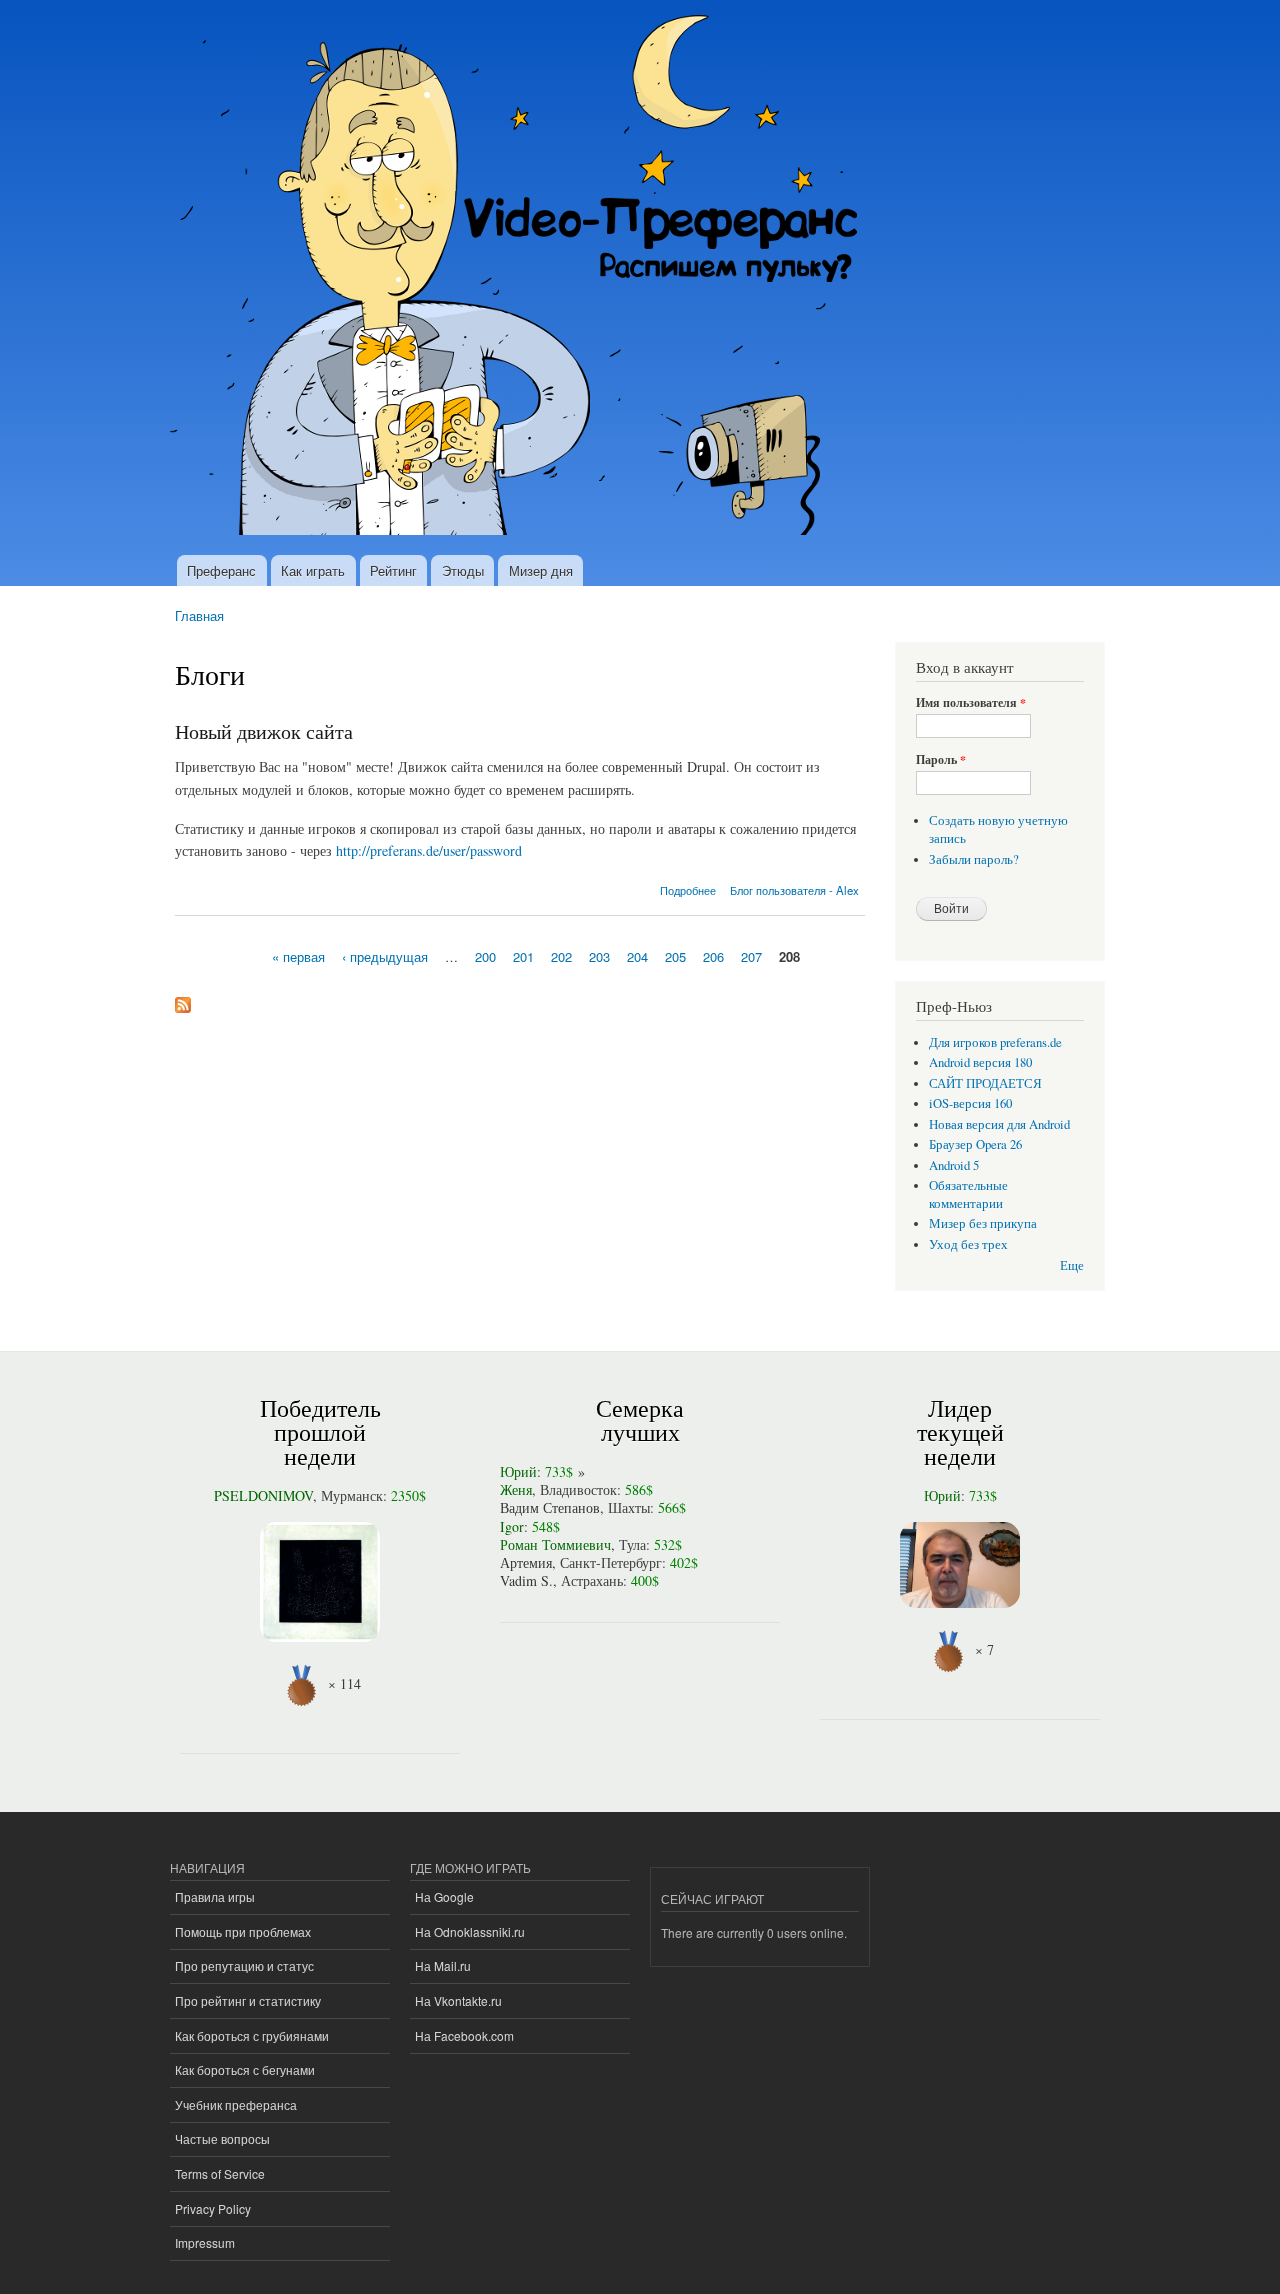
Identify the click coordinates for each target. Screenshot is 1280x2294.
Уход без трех (968, 1244)
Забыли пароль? (974, 859)
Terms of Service (220, 2173)
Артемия (526, 1562)
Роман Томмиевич (555, 1544)
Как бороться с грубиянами (252, 2035)
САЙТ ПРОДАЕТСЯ (985, 1083)
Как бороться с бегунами (245, 2069)
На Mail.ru (443, 1965)
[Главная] (522, 277)
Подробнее (688, 890)
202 (561, 955)
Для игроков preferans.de (995, 1042)
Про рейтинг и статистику (248, 2000)
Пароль (941, 760)
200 (485, 955)
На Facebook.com (464, 2035)
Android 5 (954, 1165)
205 (675, 955)
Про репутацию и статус (244, 1965)
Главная (199, 615)
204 (637, 955)
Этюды (463, 570)
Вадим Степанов (550, 1507)
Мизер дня (541, 570)
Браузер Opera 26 (975, 1144)
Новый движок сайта (264, 731)
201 (523, 955)
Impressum (205, 2242)
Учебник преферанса (236, 2104)
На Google (444, 1896)
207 (751, 955)
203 (599, 955)
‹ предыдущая (385, 955)
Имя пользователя (971, 703)
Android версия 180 (980, 1062)
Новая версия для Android (999, 1124)
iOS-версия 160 (970, 1103)
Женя (516, 1489)
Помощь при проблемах (243, 1931)
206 (713, 955)
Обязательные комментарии (968, 1194)
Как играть (313, 570)
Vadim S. (526, 1580)
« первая (298, 955)
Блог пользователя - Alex (794, 890)
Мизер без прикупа (983, 1223)
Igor (512, 1526)
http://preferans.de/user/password (429, 850)
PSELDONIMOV (263, 1495)
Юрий (518, 1471)
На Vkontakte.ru (458, 2000)
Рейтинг (393, 570)
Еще (1072, 1265)
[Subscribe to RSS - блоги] (183, 1000)
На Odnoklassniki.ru (470, 1931)
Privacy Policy (213, 2208)
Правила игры (215, 1896)
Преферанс (221, 570)
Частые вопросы (222, 2138)
